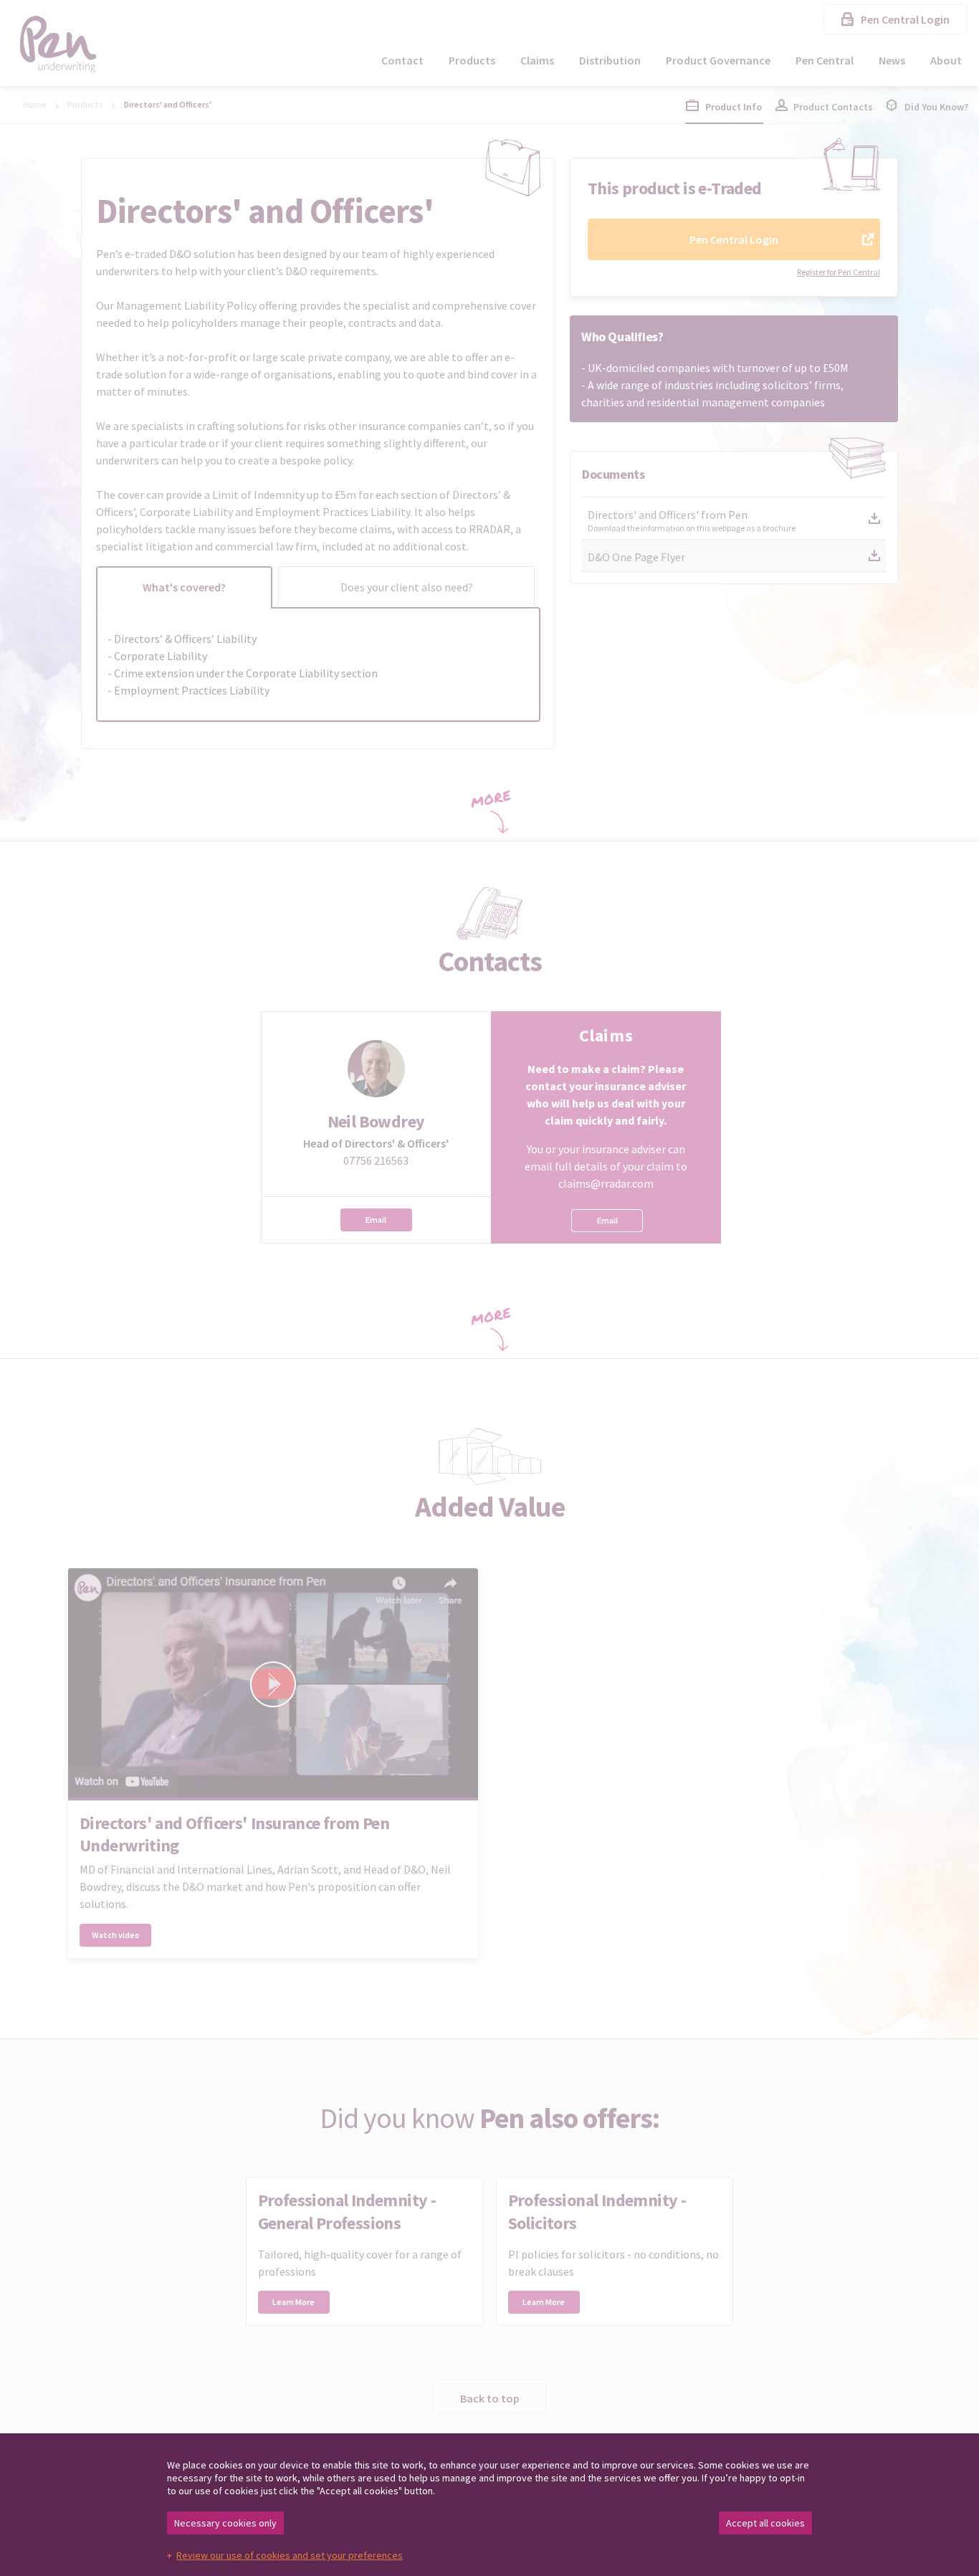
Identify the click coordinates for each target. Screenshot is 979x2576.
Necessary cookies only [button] (225, 2523)
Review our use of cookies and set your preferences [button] (290, 2555)
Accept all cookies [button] (765, 2523)
